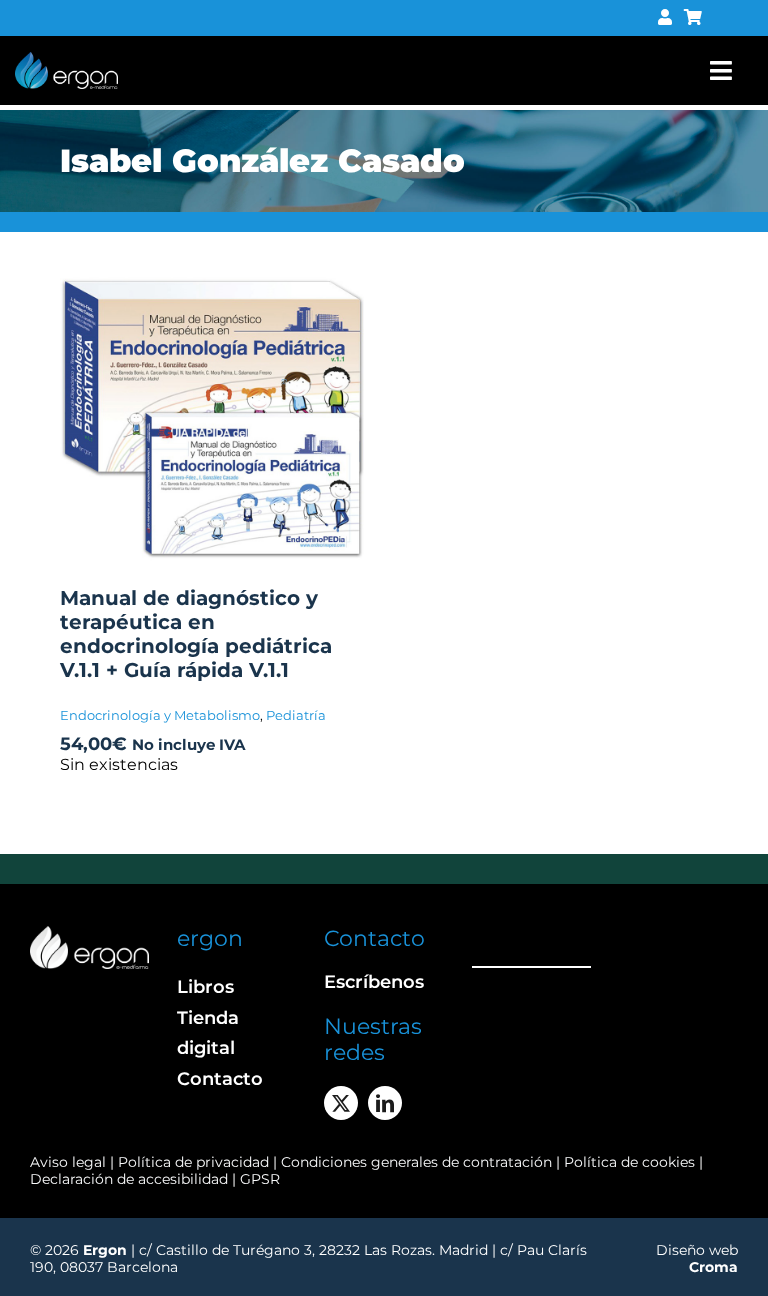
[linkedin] (385, 1103)
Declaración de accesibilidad (129, 1179)
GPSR (260, 1179)
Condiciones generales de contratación (416, 1162)
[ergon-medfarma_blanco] (89, 933)
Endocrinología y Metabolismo (160, 715)
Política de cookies (629, 1162)
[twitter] (341, 1103)
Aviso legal (68, 1162)
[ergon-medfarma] (66, 59)
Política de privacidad (195, 1162)
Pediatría (296, 715)
